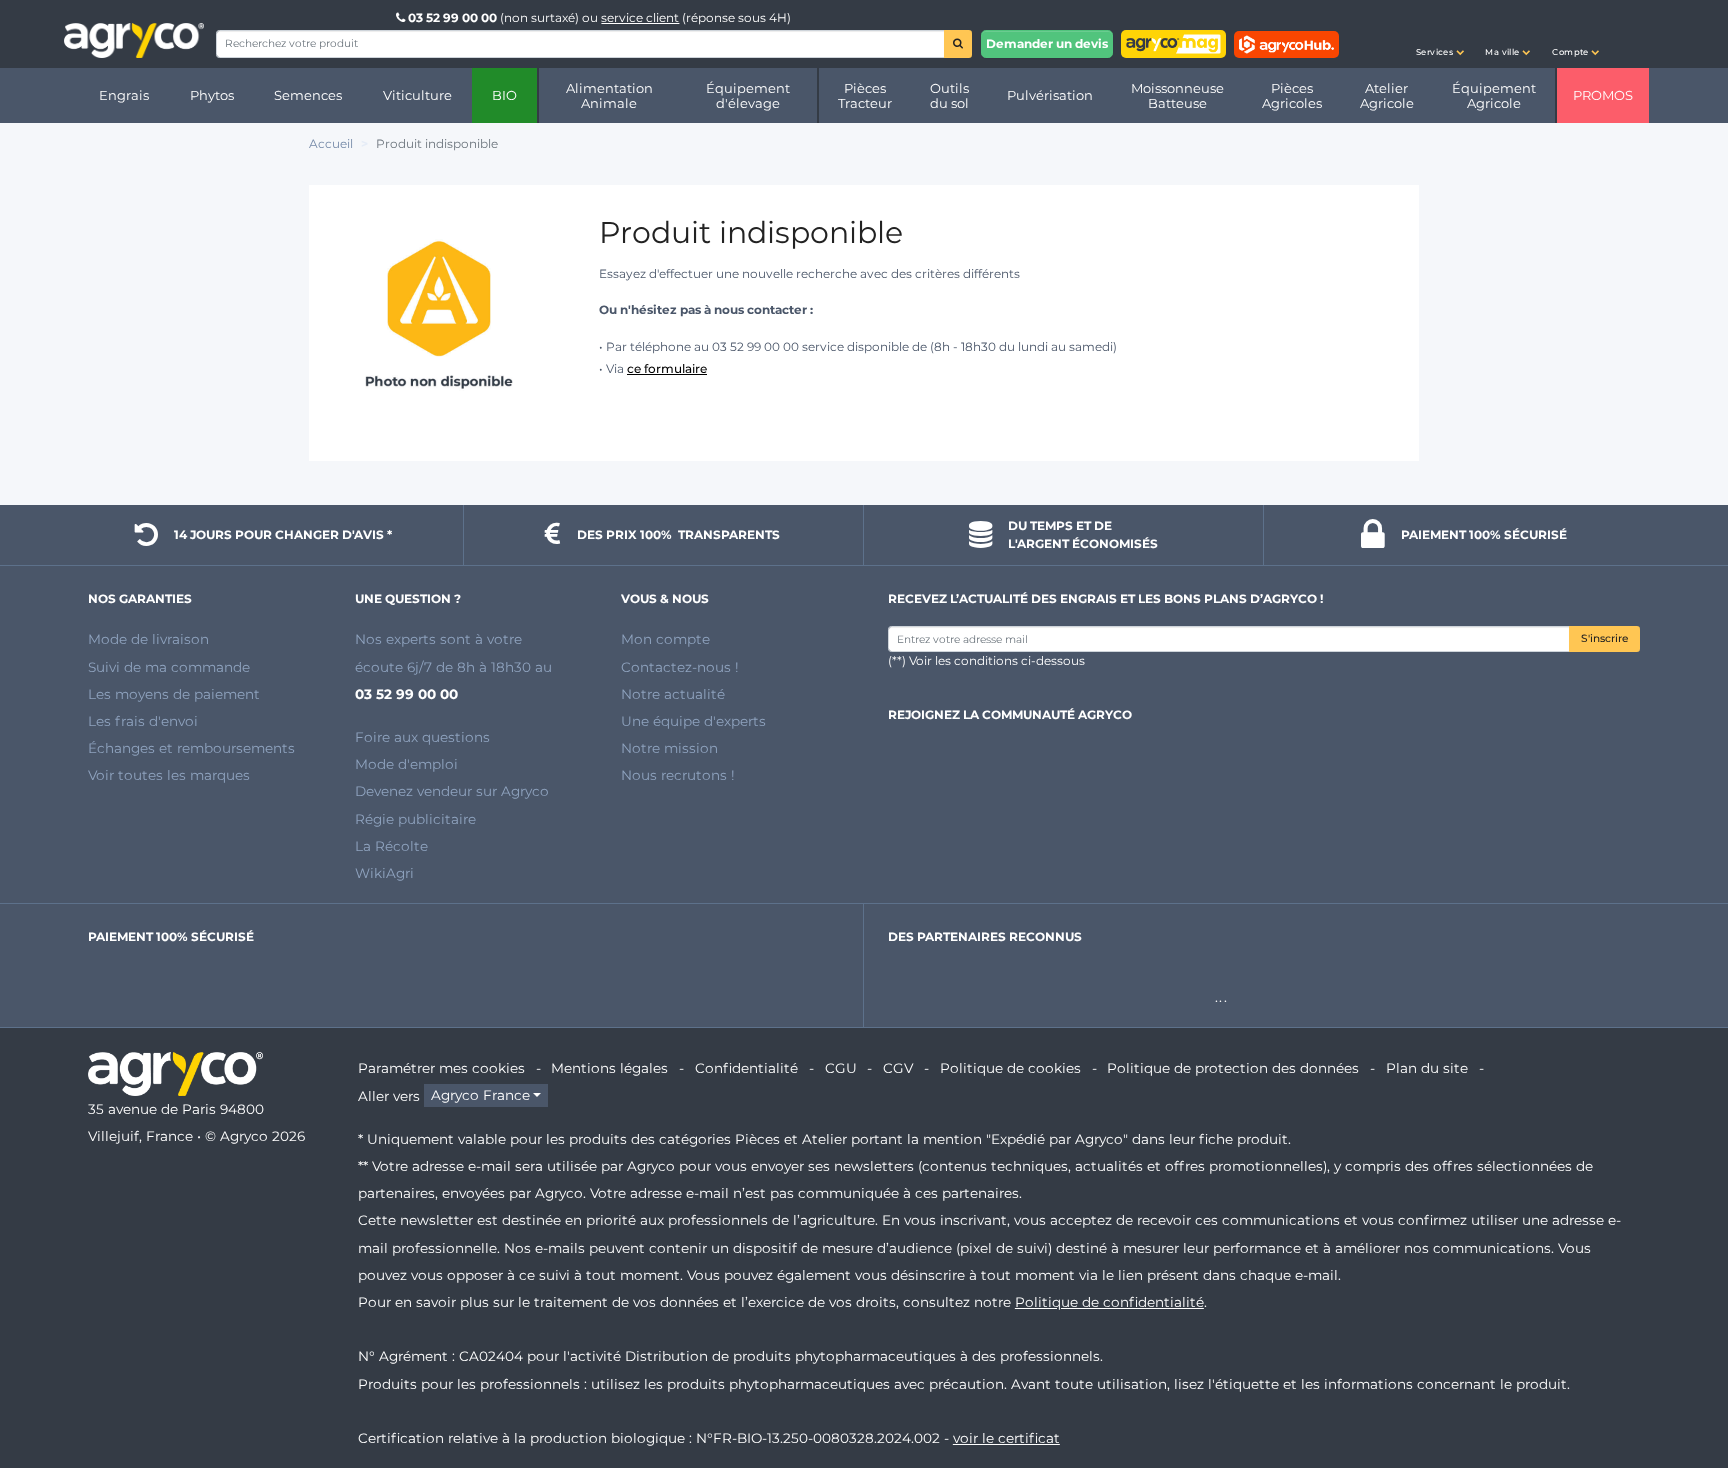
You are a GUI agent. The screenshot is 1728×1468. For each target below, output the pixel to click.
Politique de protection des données (1233, 1068)
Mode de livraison (148, 639)
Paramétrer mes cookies (441, 1068)
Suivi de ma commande (169, 667)
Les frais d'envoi (143, 721)
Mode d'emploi (406, 764)
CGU (841, 1068)
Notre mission (669, 748)
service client (640, 17)
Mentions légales (609, 1068)
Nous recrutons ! (678, 775)
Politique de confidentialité (1109, 1302)
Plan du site (1427, 1068)
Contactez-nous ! (680, 667)
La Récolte (391, 846)
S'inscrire (1604, 638)
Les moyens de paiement (174, 694)
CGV (898, 1068)
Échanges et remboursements (191, 748)
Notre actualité (673, 694)
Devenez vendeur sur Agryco (452, 791)
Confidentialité (746, 1068)
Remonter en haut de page (1677, 1381)
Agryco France (480, 1096)
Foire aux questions (422, 737)
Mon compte (665, 639)
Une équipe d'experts (693, 721)
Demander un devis (1047, 43)
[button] (1440, 34)
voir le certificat (1006, 1438)
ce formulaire (667, 368)
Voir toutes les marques (169, 775)
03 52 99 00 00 (452, 17)
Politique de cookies (1010, 1068)
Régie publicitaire (415, 819)
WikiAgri (384, 873)
